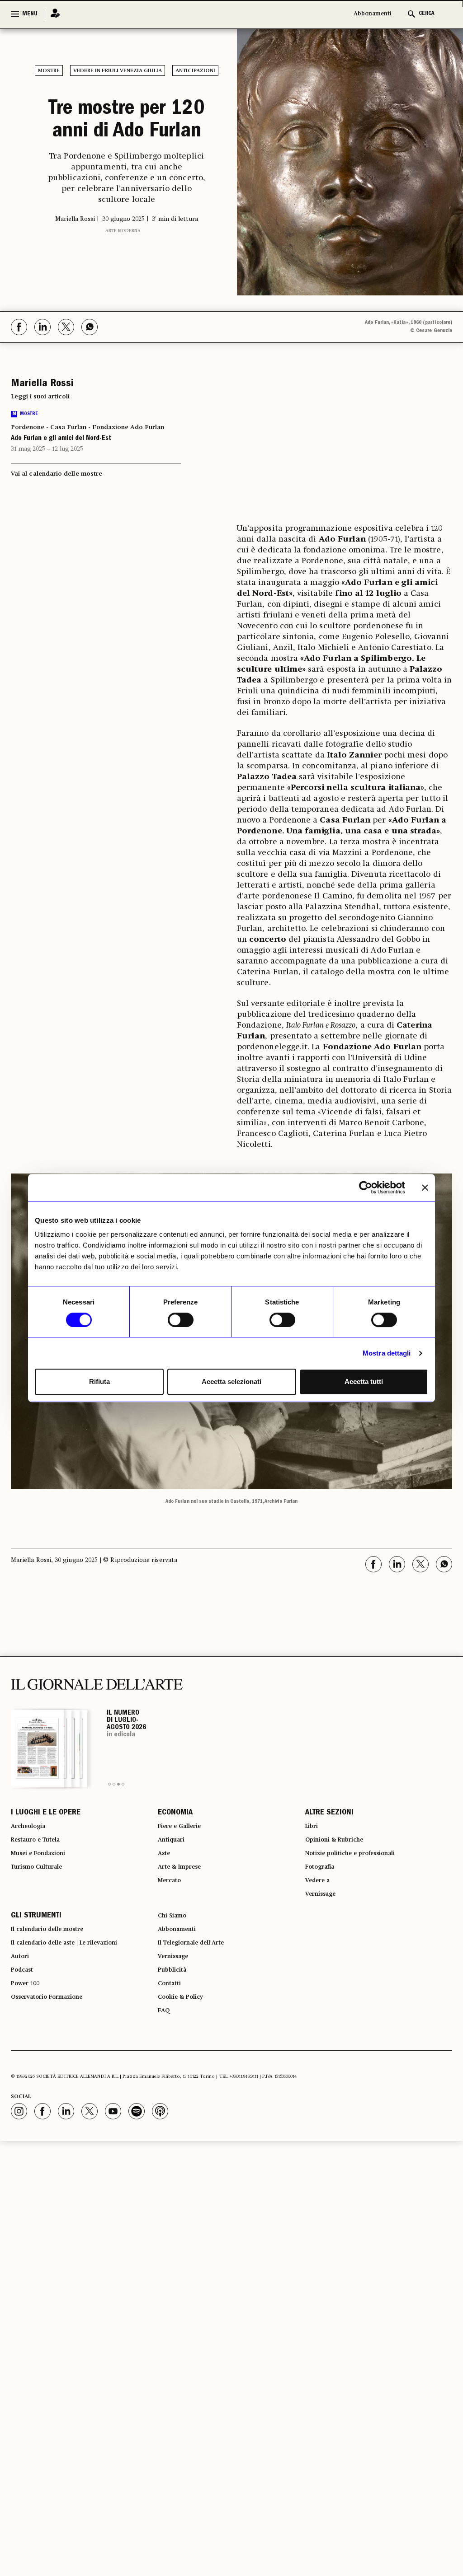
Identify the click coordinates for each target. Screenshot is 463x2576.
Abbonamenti (373, 14)
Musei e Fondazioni (45, 1890)
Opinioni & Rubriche (341, 1874)
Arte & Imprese (185, 1906)
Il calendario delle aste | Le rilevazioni (78, 1996)
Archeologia (33, 1857)
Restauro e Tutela (42, 1874)
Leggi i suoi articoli (40, 422)
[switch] (181, 1320)
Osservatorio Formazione (56, 2061)
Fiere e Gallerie (185, 1857)
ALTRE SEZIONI (329, 1841)
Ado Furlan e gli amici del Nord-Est (68, 465)
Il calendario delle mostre (58, 1979)
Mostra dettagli (387, 1353)
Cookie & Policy (185, 2061)
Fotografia (324, 1906)
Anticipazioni (195, 71)
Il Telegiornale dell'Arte (200, 1996)
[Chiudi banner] (425, 1187)
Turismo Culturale (43, 1906)
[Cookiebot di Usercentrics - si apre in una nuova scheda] (366, 1187)
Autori (22, 2012)
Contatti (172, 2044)
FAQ (165, 2077)
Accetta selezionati (231, 1382)
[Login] (52, 14)
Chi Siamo (175, 1963)
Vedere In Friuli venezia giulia (118, 71)
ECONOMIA (175, 1841)
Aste (165, 1890)
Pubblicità (175, 2028)
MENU (30, 14)
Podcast (25, 2028)
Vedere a (321, 1922)
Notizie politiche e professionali (361, 1890)
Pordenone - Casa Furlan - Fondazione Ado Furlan (87, 453)
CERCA (427, 14)
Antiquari (174, 1874)
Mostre (49, 71)
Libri (313, 1857)
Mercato (172, 1922)
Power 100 (29, 2044)
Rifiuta (99, 1382)
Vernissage (325, 1939)
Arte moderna (123, 272)
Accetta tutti (364, 1382)
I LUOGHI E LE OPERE (46, 1841)
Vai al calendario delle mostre (57, 500)
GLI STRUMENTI (36, 1963)
